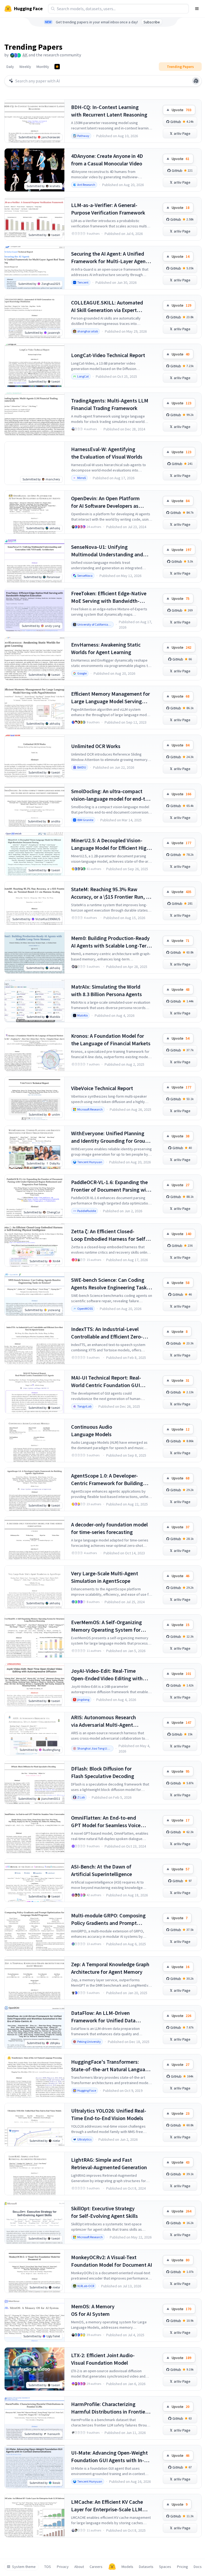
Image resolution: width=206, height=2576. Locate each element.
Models (127, 2567)
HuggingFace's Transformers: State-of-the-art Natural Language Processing (111, 2066)
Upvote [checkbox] (181, 110)
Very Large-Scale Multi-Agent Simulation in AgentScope (105, 1577)
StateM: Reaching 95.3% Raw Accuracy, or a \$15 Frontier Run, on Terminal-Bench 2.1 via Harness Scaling (111, 893)
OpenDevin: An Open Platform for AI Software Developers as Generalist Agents (105, 502)
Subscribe (152, 22)
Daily (10, 67)
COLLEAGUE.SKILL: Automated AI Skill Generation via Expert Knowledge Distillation (107, 306)
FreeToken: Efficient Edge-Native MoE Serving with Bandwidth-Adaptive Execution (109, 597)
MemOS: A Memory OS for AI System (93, 2310)
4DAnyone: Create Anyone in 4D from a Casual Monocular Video (107, 160)
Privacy (63, 2567)
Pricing (183, 2567)
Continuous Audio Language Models (92, 1430)
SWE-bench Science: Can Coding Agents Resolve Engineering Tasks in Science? (110, 1284)
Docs (198, 2567)
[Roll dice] (196, 81)
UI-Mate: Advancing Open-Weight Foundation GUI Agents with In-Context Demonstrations (109, 2457)
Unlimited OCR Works (96, 746)
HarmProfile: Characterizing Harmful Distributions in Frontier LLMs (109, 2408)
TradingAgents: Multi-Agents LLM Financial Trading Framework (110, 404)
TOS (48, 2567)
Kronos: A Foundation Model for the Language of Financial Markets (111, 1040)
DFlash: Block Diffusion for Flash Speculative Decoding (103, 1772)
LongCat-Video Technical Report (108, 355)
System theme (24, 2567)
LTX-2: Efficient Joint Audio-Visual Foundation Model (103, 2359)
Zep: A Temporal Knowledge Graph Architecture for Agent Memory (110, 1968)
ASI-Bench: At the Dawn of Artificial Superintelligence (102, 1870)
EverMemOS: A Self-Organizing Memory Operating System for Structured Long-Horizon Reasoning (106, 1626)
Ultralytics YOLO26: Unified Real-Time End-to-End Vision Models (109, 2114)
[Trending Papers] (57, 67)
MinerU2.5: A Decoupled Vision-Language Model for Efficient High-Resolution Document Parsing (111, 844)
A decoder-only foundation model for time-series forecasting (109, 1528)
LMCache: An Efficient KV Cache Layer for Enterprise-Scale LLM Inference (107, 2506)
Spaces (165, 2567)
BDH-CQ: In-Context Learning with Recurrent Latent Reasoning (109, 111)
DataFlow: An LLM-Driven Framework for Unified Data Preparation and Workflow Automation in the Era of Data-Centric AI (106, 2017)
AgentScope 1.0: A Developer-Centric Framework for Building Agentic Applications (107, 1480)
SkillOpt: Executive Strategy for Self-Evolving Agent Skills (104, 2212)
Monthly (43, 67)
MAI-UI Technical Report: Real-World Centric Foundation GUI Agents (106, 1382)
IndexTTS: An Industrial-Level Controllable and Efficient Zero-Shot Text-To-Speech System (107, 1333)
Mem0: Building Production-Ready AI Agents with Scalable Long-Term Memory (111, 942)
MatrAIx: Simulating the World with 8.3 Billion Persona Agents (106, 990)
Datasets (146, 2567)
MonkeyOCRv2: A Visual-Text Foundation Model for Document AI (112, 2261)
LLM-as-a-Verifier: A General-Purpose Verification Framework (108, 209)
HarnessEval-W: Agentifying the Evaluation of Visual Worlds (107, 453)
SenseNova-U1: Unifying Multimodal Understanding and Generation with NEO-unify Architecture (107, 551)
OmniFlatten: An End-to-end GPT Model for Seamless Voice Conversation (106, 1822)
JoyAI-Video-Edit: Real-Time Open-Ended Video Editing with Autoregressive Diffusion (107, 1675)
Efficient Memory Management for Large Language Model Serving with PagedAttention (111, 698)
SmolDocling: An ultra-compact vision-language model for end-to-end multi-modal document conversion (111, 795)
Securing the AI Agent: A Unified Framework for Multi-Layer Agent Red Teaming (109, 258)
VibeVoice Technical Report (102, 1088)
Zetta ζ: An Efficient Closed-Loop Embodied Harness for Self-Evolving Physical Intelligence (109, 1235)
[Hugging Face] (112, 2567)
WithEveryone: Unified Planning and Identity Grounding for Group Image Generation (110, 1137)
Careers (96, 2567)
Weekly (25, 67)
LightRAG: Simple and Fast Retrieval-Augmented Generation (109, 2163)
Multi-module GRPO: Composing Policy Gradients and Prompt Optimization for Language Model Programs (110, 1919)
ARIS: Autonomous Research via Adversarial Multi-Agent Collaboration (104, 1721)
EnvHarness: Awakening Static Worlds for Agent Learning (106, 648)
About (79, 2567)
